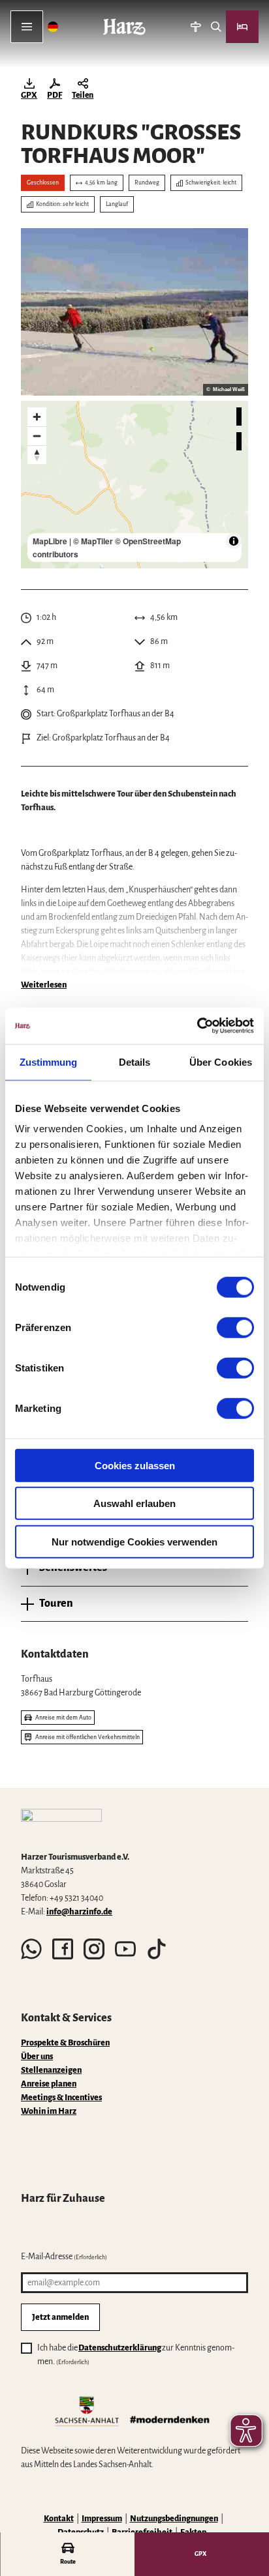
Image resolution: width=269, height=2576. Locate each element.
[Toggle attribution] (234, 541)
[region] (134, 485)
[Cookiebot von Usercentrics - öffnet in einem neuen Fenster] (197, 1026)
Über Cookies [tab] (221, 1061)
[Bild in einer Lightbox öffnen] (61, 1825)
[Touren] (196, 27)
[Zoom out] (37, 436)
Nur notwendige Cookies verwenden (134, 1541)
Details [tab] (135, 1061)
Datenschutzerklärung (120, 2348)
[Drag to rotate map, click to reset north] (37, 455)
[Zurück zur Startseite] (124, 27)
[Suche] (216, 27)
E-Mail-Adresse (64, 2257)
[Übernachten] (242, 27)
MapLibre (50, 541)
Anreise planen (49, 2084)
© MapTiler (93, 541)
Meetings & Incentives (61, 2098)
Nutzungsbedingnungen (174, 2519)
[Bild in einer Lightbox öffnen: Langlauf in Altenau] (134, 312)
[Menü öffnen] (27, 27)
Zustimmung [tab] (49, 1061)
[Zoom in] (37, 417)
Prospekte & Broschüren (65, 2043)
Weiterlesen (44, 985)
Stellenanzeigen (51, 2070)
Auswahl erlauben (134, 1503)
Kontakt (59, 2519)
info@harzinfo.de (79, 1912)
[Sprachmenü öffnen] (53, 27)
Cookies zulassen (135, 1465)
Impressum (102, 2519)
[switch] (235, 1327)
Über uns (37, 2056)
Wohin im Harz (49, 2111)
